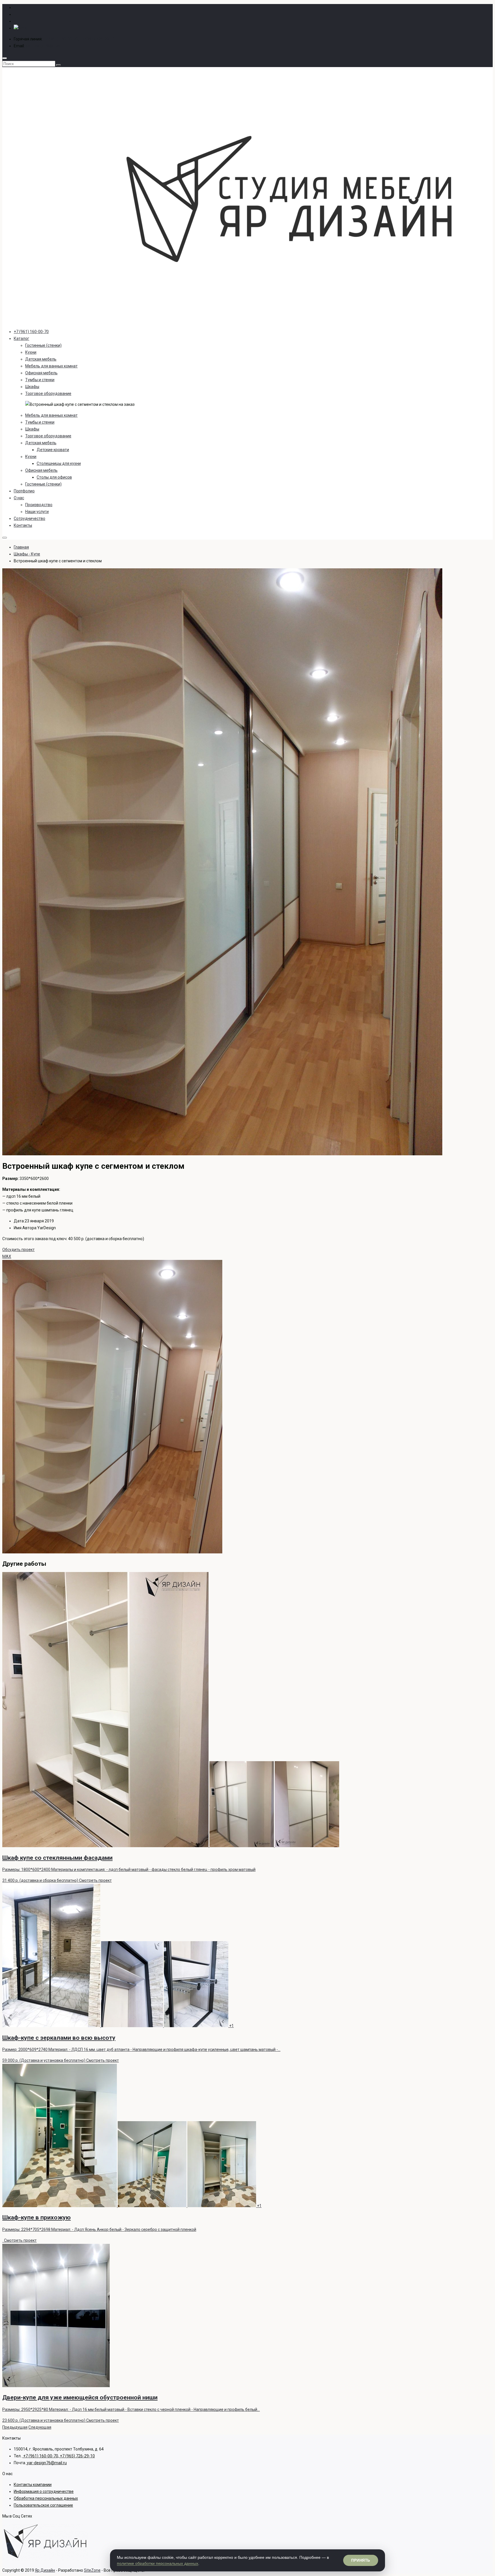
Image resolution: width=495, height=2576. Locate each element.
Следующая (40, 2427)
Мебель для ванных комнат (51, 366)
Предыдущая (15, 2427)
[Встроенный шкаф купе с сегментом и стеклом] (222, 1154)
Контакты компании (33, 2485)
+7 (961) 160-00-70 (31, 332)
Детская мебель (41, 359)
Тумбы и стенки (40, 380)
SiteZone (92, 2570)
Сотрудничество (30, 518)
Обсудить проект (18, 1250)
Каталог (21, 338)
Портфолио (24, 491)
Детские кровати (53, 450)
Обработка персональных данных (46, 2498)
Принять (361, 2560)
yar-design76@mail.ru (45, 46)
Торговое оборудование (48, 394)
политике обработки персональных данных (158, 2563)
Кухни (31, 352)
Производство (39, 505)
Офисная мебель (41, 373)
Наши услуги (37, 512)
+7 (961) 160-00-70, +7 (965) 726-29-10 (79, 39)
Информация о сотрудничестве (44, 2491)
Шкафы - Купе (27, 554)
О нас (19, 498)
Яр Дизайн (45, 2570)
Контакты (23, 525)
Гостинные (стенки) (43, 345)
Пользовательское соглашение (43, 2505)
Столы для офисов (54, 477)
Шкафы (32, 387)
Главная (21, 547)
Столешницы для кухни (59, 463)
